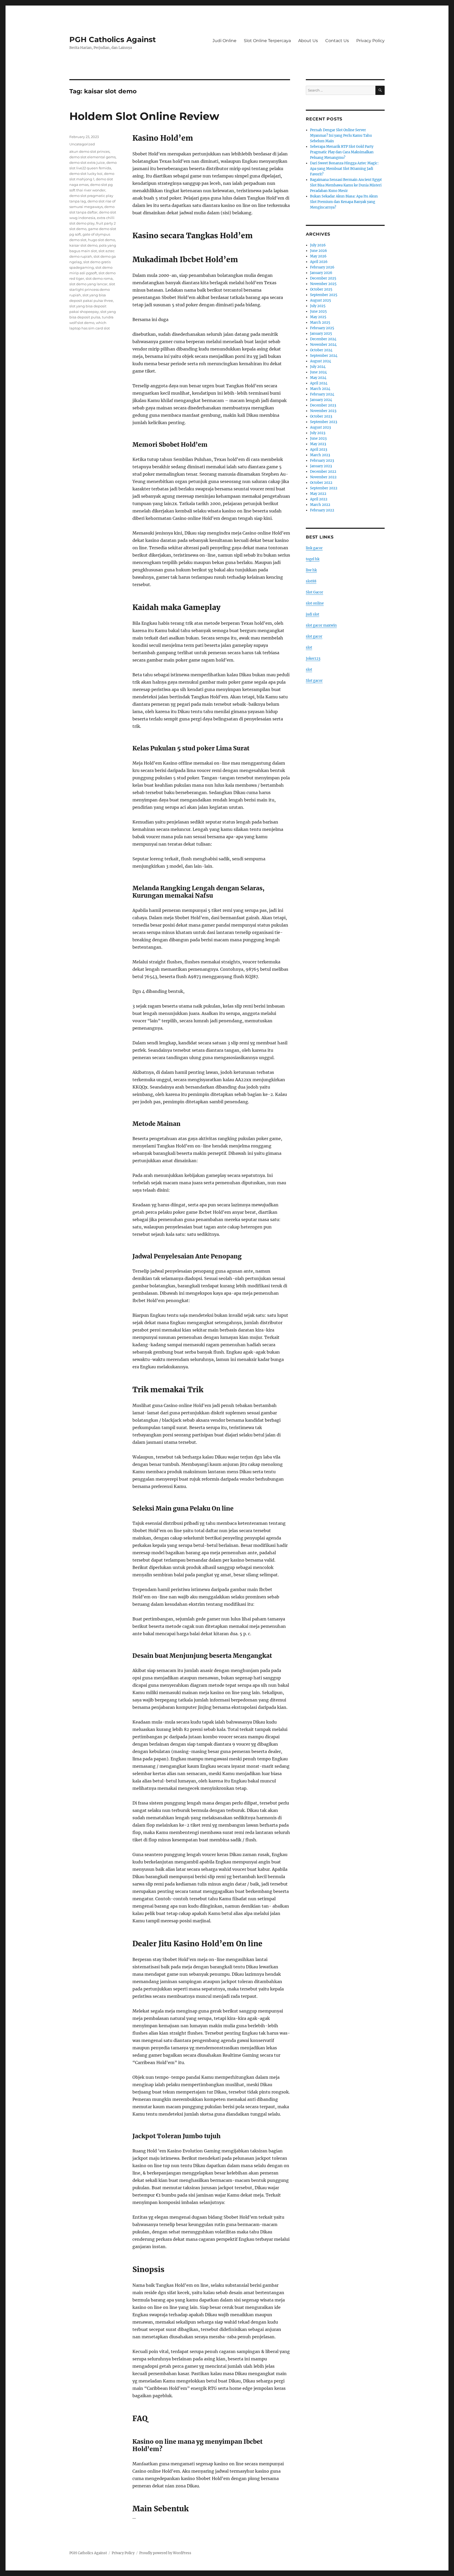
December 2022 (323, 472)
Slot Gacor (314, 592)
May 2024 (318, 378)
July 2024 (318, 367)
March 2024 (320, 389)
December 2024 (323, 339)
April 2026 (319, 262)
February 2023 (322, 461)
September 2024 (324, 356)
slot (309, 647)
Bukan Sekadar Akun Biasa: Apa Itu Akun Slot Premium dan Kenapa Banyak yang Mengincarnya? (344, 202)
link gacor (314, 548)
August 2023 (320, 427)
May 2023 (318, 444)
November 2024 (323, 345)
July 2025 (318, 306)
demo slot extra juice (87, 162)
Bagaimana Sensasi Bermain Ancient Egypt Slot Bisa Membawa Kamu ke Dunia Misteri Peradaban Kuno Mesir (346, 185)
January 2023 (321, 466)
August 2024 (321, 361)
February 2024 (322, 394)
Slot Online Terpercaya (267, 41)
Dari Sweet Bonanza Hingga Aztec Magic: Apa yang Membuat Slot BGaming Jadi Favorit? (344, 169)
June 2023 (318, 438)
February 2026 (322, 267)
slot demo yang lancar (88, 284)
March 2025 (320, 322)
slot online (315, 603)
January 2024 (321, 400)
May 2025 (318, 317)
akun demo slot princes (89, 151)
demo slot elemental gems (92, 157)
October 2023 (321, 416)
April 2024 (319, 383)
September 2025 (324, 295)
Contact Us (337, 41)
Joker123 (313, 659)
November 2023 (323, 411)
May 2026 (318, 256)
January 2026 (321, 273)
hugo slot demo (102, 240)
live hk (311, 570)
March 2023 (320, 455)
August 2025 (321, 300)
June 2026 (319, 251)
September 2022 (324, 488)
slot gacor (314, 636)
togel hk (313, 559)
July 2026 (318, 245)
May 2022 (318, 494)
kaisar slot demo (83, 245)
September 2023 (324, 422)
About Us (308, 41)
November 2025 (323, 284)
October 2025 (321, 289)
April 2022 (319, 499)
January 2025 (321, 334)
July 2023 (318, 433)
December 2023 (323, 405)
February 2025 (322, 328)
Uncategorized (82, 144)
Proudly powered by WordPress (165, 2553)
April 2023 (319, 449)
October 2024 (321, 350)
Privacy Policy (370, 41)
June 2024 (318, 372)
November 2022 (323, 477)
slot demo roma (99, 278)
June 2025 (318, 311)
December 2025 (323, 278)
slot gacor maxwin (321, 625)
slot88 (311, 581)
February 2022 (322, 510)
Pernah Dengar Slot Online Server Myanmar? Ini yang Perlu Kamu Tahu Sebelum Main (341, 136)
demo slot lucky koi (86, 174)
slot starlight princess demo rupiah (92, 289)
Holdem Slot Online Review (144, 116)
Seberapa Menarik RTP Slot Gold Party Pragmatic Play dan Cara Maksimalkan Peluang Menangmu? (342, 152)
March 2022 (320, 505)
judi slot (313, 614)
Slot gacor (314, 681)
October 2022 (321, 483)
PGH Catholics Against (113, 39)
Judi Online (225, 41)
